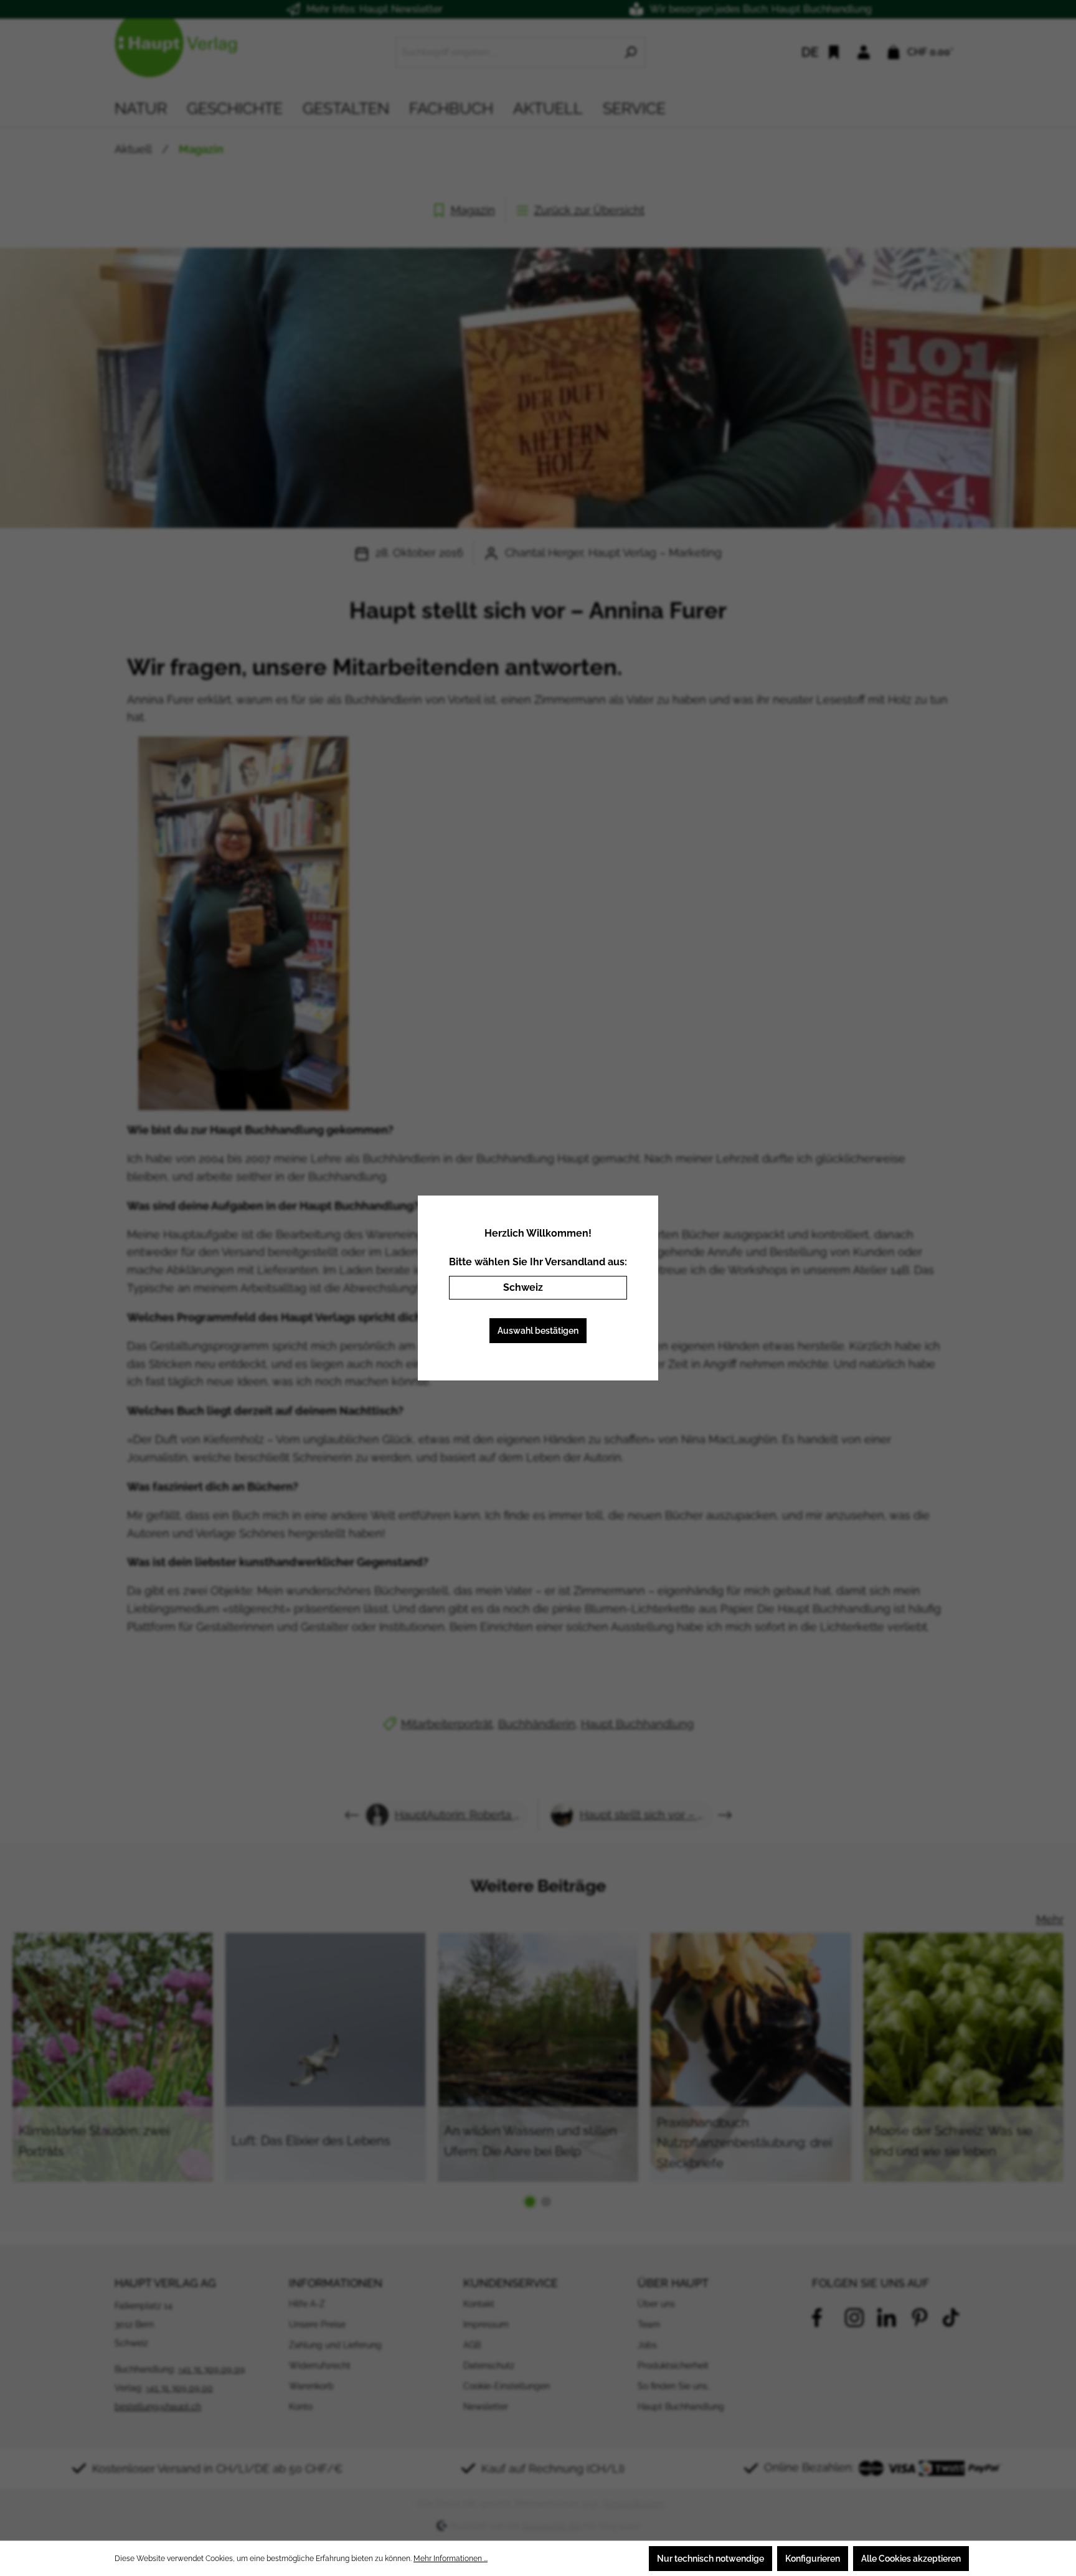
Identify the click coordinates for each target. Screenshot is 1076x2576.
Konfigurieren (813, 2559)
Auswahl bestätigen (538, 1331)
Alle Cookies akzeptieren (911, 2559)
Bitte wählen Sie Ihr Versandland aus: (538, 1262)
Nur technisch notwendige (710, 2559)
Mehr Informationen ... (451, 2559)
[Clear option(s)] (599, 1288)
